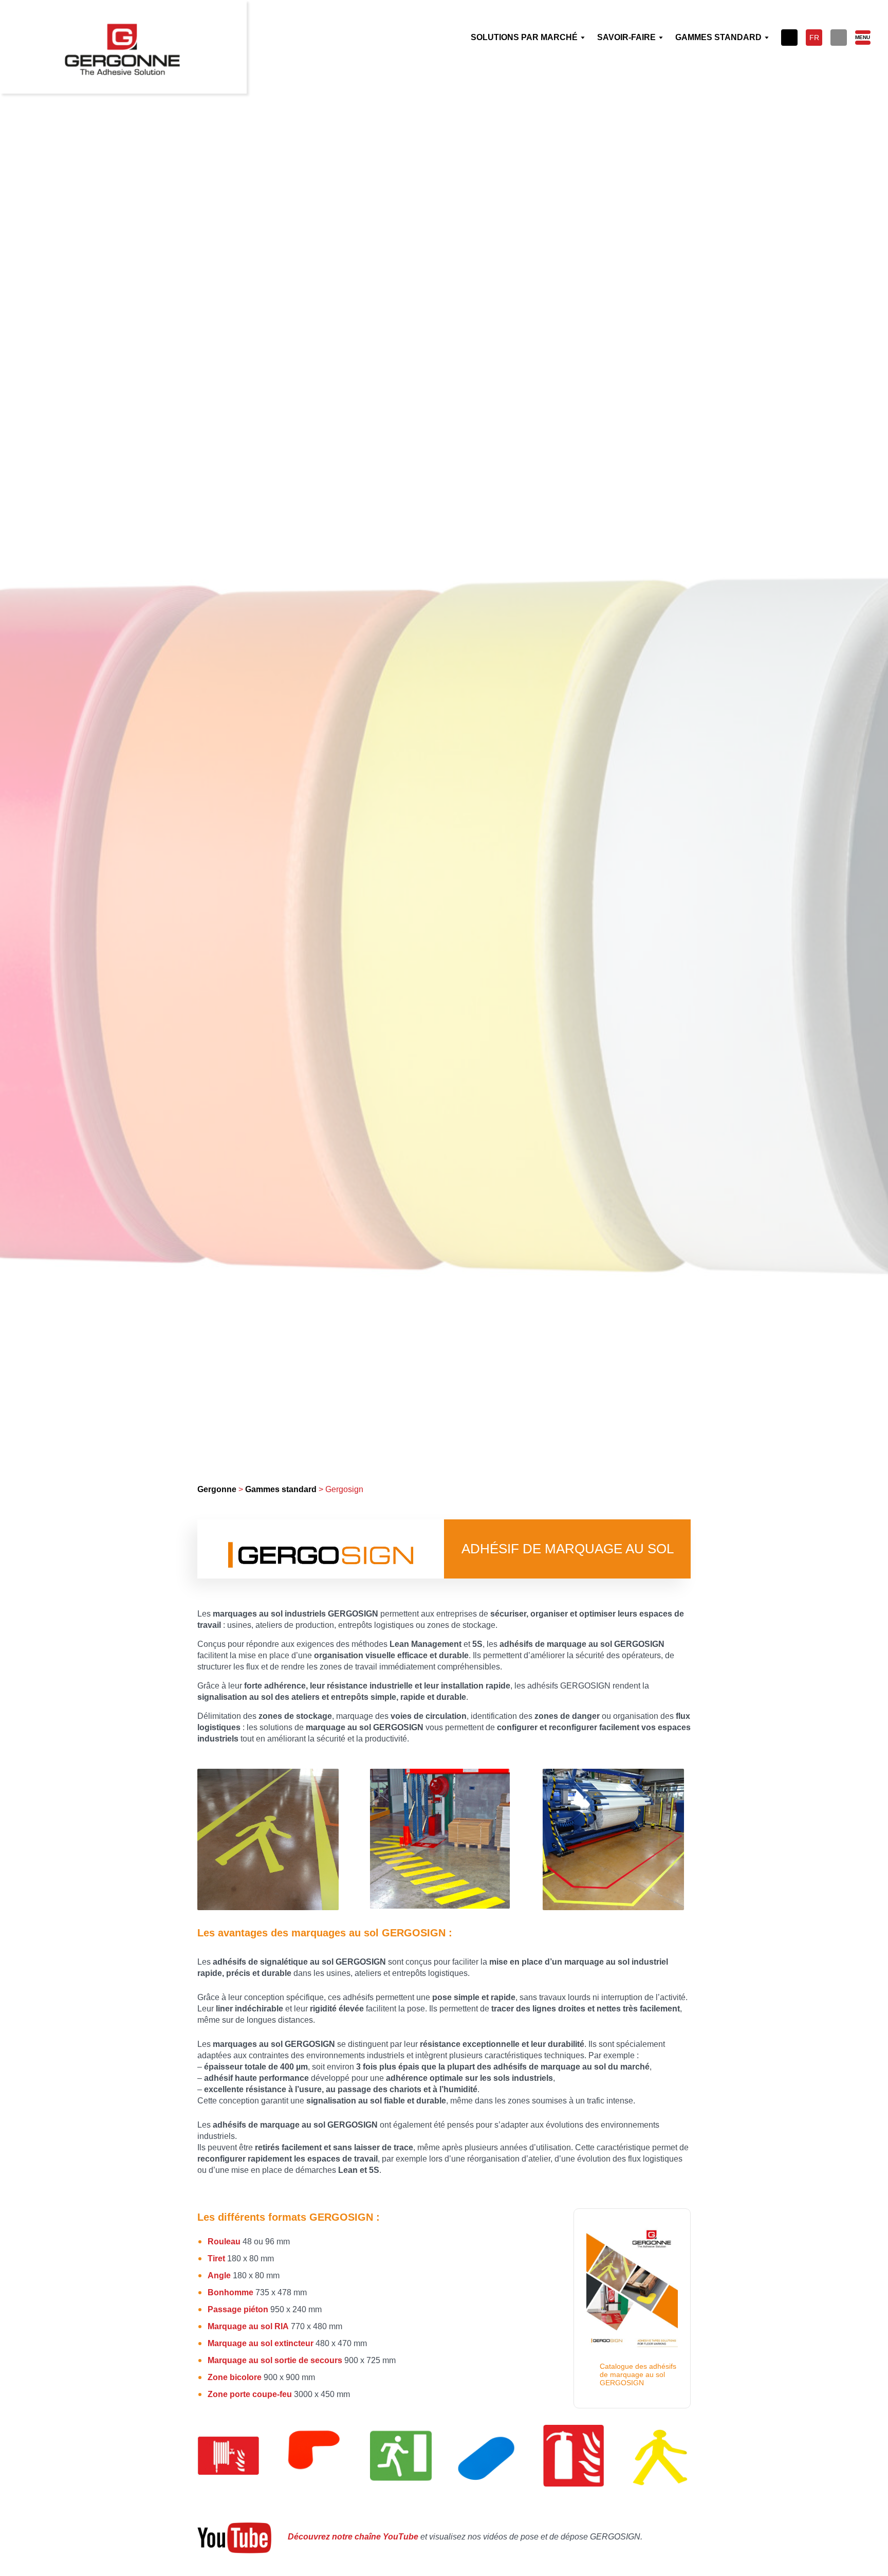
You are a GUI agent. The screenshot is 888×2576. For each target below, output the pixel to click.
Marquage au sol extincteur (261, 2343)
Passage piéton (238, 2309)
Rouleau (224, 2242)
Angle (219, 2275)
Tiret (216, 2258)
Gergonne (217, 1489)
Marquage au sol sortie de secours (275, 2360)
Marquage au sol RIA (248, 2326)
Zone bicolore (235, 2377)
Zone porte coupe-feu (250, 2394)
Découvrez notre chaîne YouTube (353, 2537)
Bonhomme (230, 2292)
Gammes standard (281, 1489)
